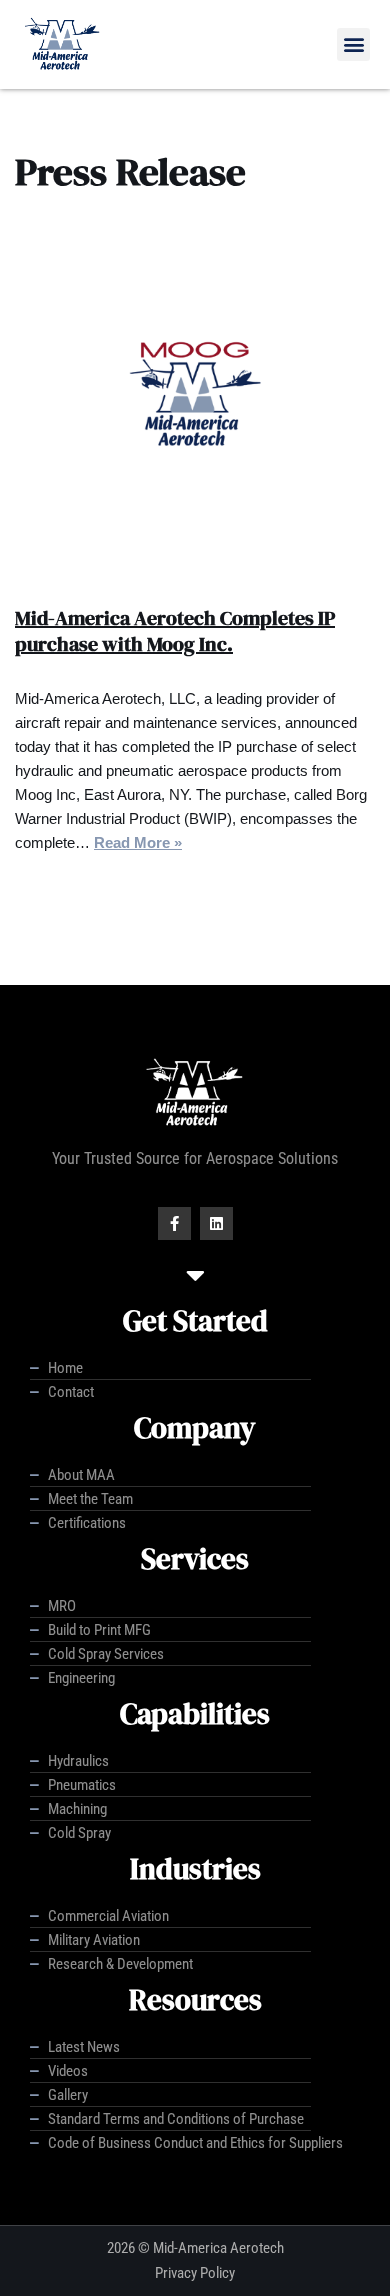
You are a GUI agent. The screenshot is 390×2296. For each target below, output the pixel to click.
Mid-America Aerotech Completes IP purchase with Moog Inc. (175, 631)
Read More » (138, 842)
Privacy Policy (195, 2273)
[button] (353, 44)
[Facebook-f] (174, 1223)
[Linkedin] (216, 1223)
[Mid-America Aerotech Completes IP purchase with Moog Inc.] (195, 405)
